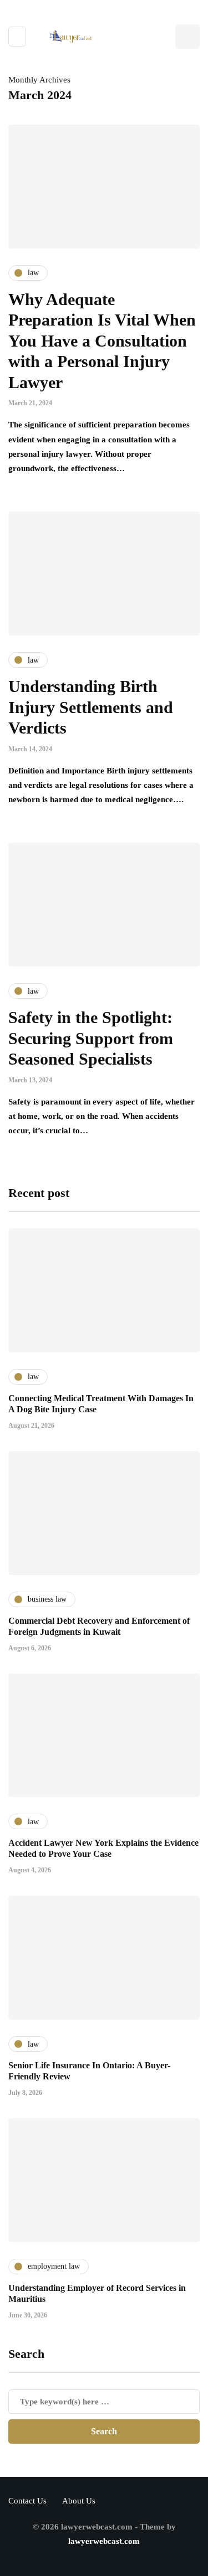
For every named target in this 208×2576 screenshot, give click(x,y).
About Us (79, 2501)
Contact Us (27, 2501)
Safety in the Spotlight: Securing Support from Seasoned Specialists (91, 1038)
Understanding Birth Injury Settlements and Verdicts (91, 707)
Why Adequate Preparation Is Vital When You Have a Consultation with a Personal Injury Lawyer (102, 341)
